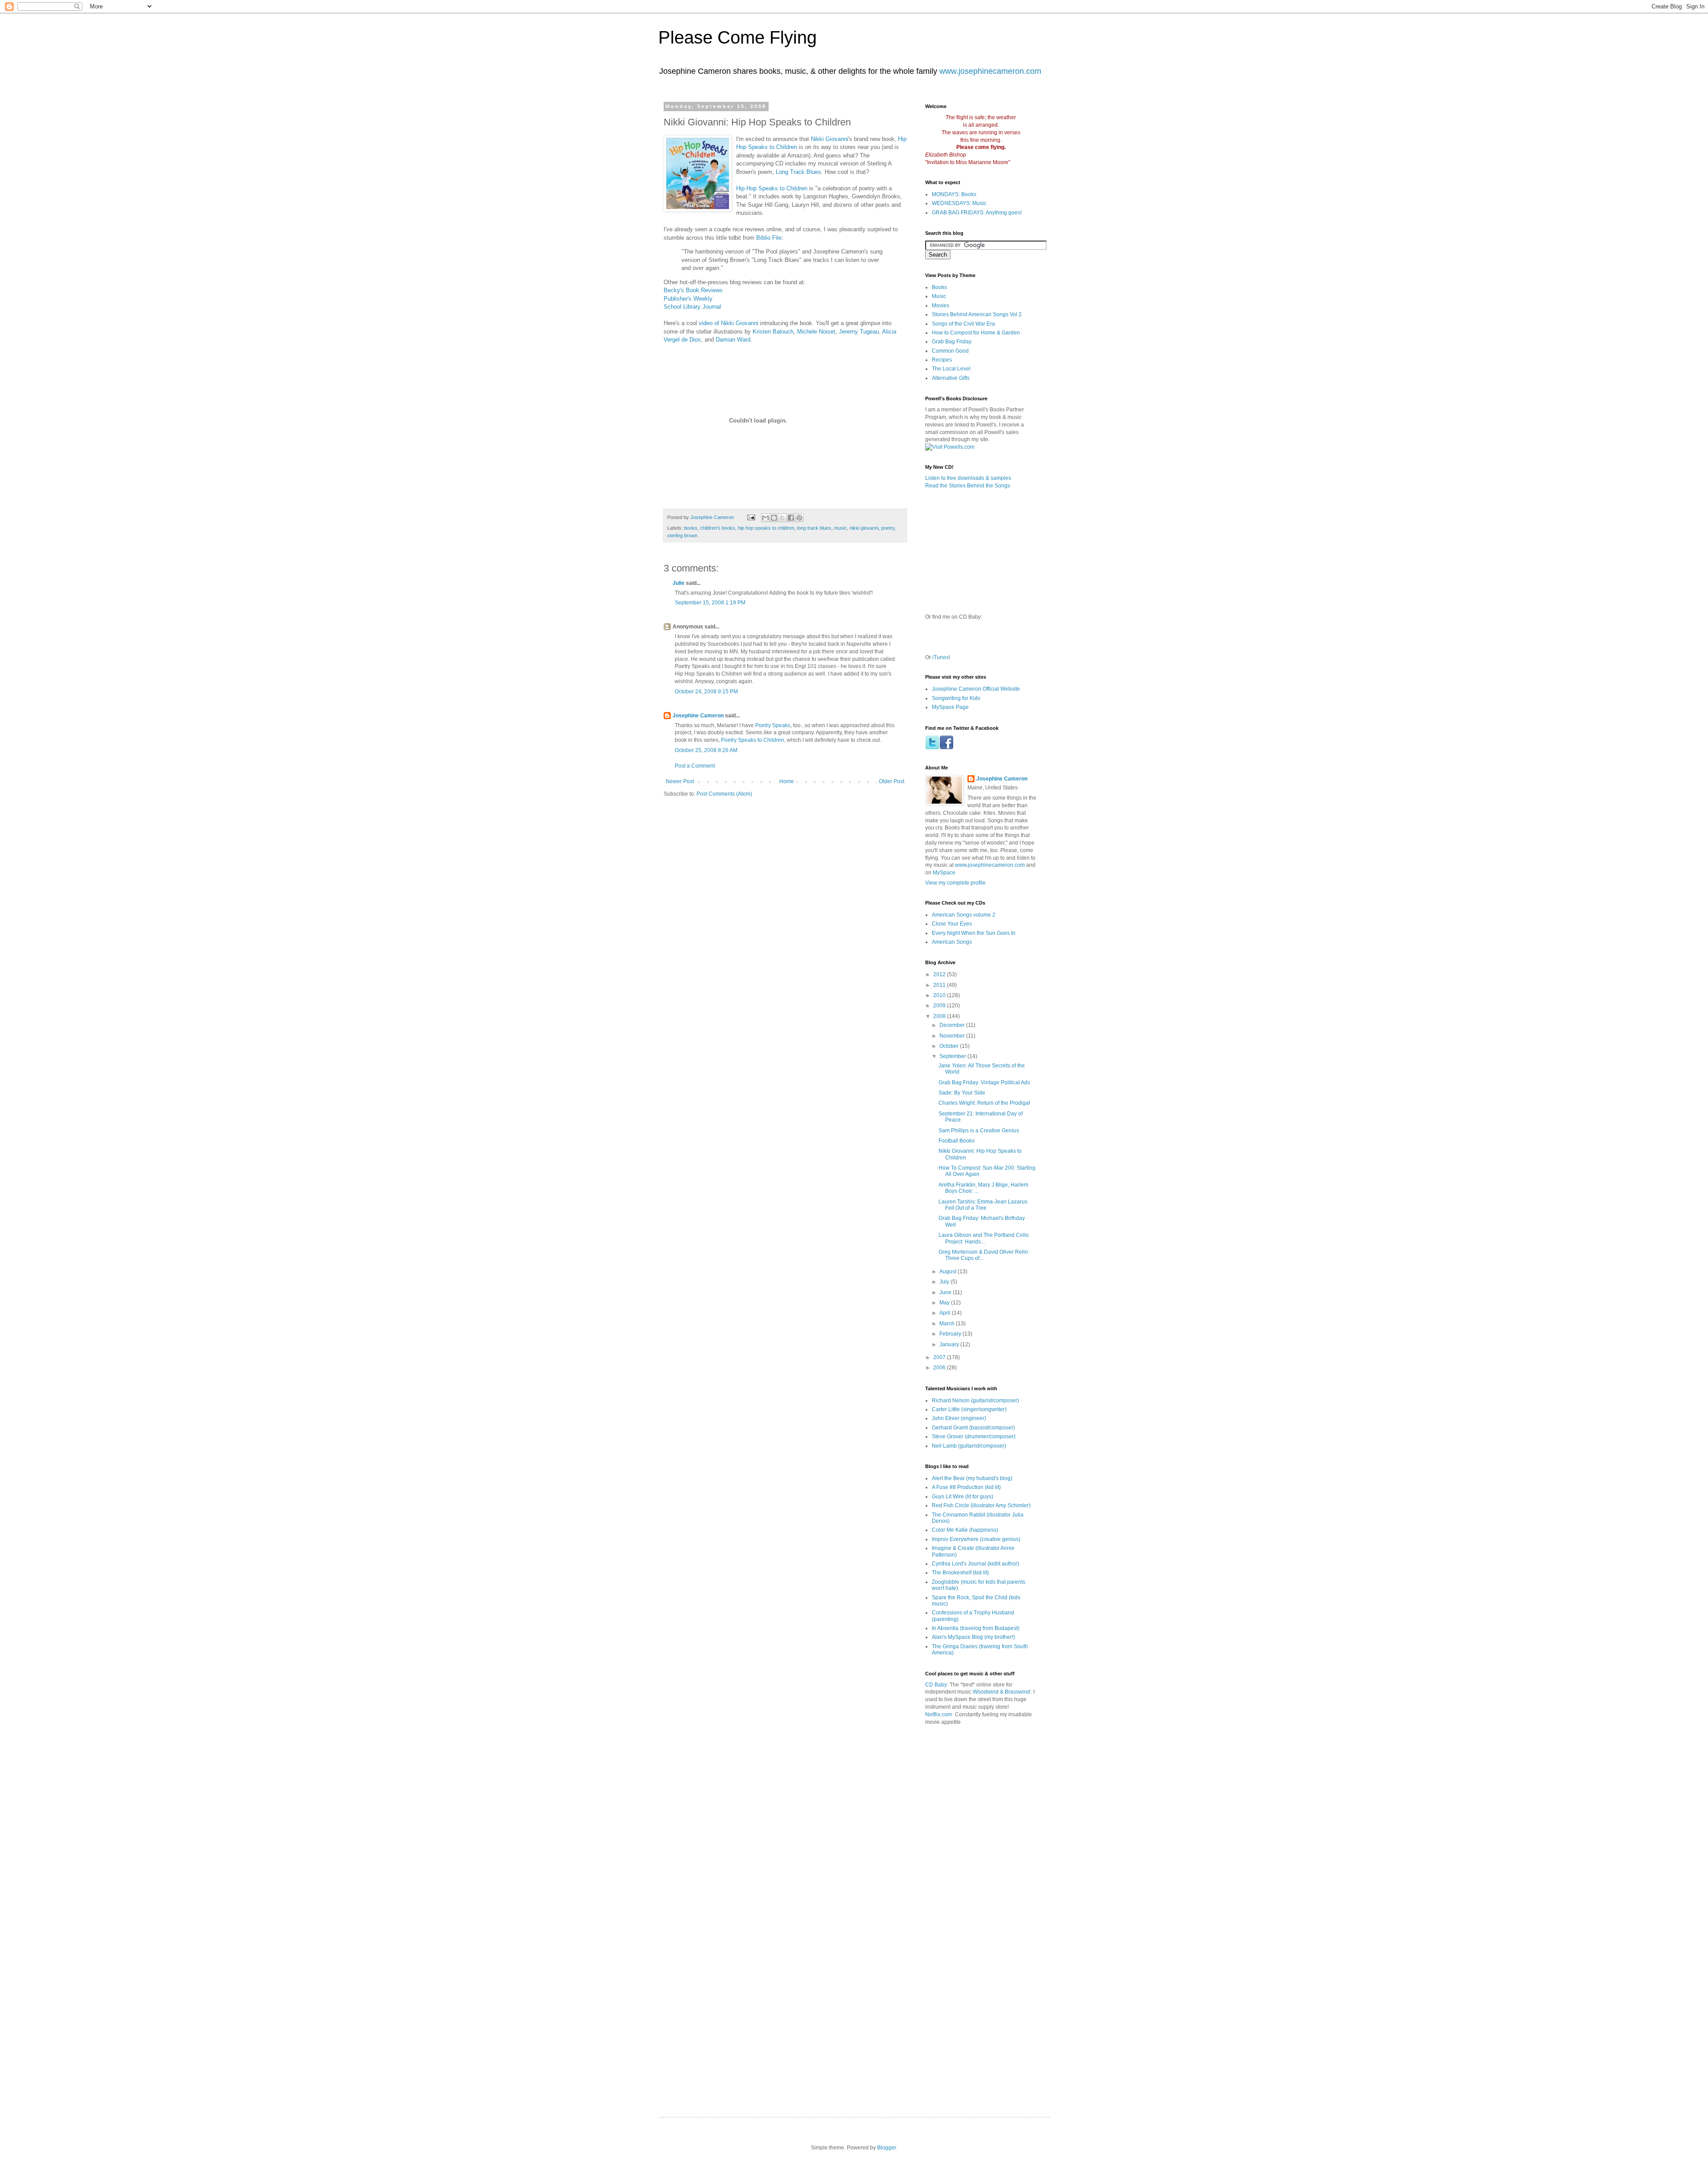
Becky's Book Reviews (693, 290)
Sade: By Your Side (962, 1093)
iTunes (941, 657)
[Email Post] (751, 517)
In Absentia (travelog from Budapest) (976, 1628)
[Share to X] (782, 518)
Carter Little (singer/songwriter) (969, 1409)
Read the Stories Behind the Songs (968, 486)
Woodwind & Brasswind (1001, 1692)
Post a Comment (695, 766)
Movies (941, 306)
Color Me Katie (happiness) (965, 1530)
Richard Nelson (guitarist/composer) (975, 1400)
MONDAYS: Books (954, 194)
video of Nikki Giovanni (729, 323)
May (945, 1303)
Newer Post (680, 781)
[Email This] (765, 518)
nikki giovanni (864, 528)
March (948, 1324)
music (840, 528)
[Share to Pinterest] (799, 518)
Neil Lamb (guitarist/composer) (969, 1446)
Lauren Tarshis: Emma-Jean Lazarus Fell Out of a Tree (983, 1205)
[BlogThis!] (774, 518)
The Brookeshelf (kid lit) (960, 1573)
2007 (940, 1357)
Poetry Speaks (773, 725)
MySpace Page (950, 707)
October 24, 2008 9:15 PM (706, 692)
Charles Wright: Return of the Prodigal (984, 1103)
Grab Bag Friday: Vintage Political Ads (984, 1082)
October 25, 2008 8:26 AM (706, 750)
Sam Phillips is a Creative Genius (979, 1131)
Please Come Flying (737, 37)
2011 (940, 985)
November (953, 1036)
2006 (940, 1368)
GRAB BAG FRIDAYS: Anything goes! (977, 213)
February (951, 1334)
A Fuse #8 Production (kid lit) (966, 1487)
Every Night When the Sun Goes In (974, 933)
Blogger (886, 2148)
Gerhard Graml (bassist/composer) (973, 1428)
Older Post (892, 781)
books (691, 528)
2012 (940, 974)
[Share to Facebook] (791, 518)
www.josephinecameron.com (990, 71)
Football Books (957, 1141)
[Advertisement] (1028, 1772)
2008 (940, 1016)
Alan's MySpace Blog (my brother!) (973, 1637)
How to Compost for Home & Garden (976, 333)
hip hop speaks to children (766, 528)
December (953, 1025)
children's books (718, 528)
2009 (940, 1006)
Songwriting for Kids (956, 698)
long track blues (814, 528)
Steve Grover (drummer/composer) (974, 1437)
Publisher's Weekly (688, 299)
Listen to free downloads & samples (968, 478)
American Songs (952, 942)
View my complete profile (955, 883)
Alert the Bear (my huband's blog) (972, 1478)
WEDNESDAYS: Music (959, 203)
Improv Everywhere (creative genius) (976, 1539)
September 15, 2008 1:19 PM (710, 603)
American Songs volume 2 (964, 915)
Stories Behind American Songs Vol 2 (977, 314)
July (945, 1282)
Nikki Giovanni (830, 139)
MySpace (944, 873)
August (949, 1272)
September (953, 1056)
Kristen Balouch (773, 332)
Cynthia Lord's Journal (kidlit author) (975, 1564)
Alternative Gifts (951, 378)
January (950, 1344)
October (950, 1046)
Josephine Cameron (698, 716)
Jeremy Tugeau (859, 332)
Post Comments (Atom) (724, 794)
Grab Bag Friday (952, 342)
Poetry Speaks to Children (753, 740)
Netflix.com (939, 1714)
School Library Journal (692, 307)
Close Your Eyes (952, 924)
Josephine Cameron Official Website (976, 689)
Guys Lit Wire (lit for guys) (963, 1497)
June (946, 1292)
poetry (888, 528)
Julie (679, 583)
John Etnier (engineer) (959, 1418)
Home (787, 781)
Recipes (942, 360)
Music (939, 296)
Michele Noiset (816, 332)
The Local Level (951, 369)
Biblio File (769, 238)
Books (939, 287)
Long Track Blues (798, 172)
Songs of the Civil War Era (963, 324)
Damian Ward (733, 340)
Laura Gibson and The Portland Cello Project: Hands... (984, 1238)
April (946, 1313)
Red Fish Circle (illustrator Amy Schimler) (981, 1505)
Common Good (950, 351)
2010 (940, 995)
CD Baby (936, 1685)
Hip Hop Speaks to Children (772, 188)
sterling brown (682, 535)
